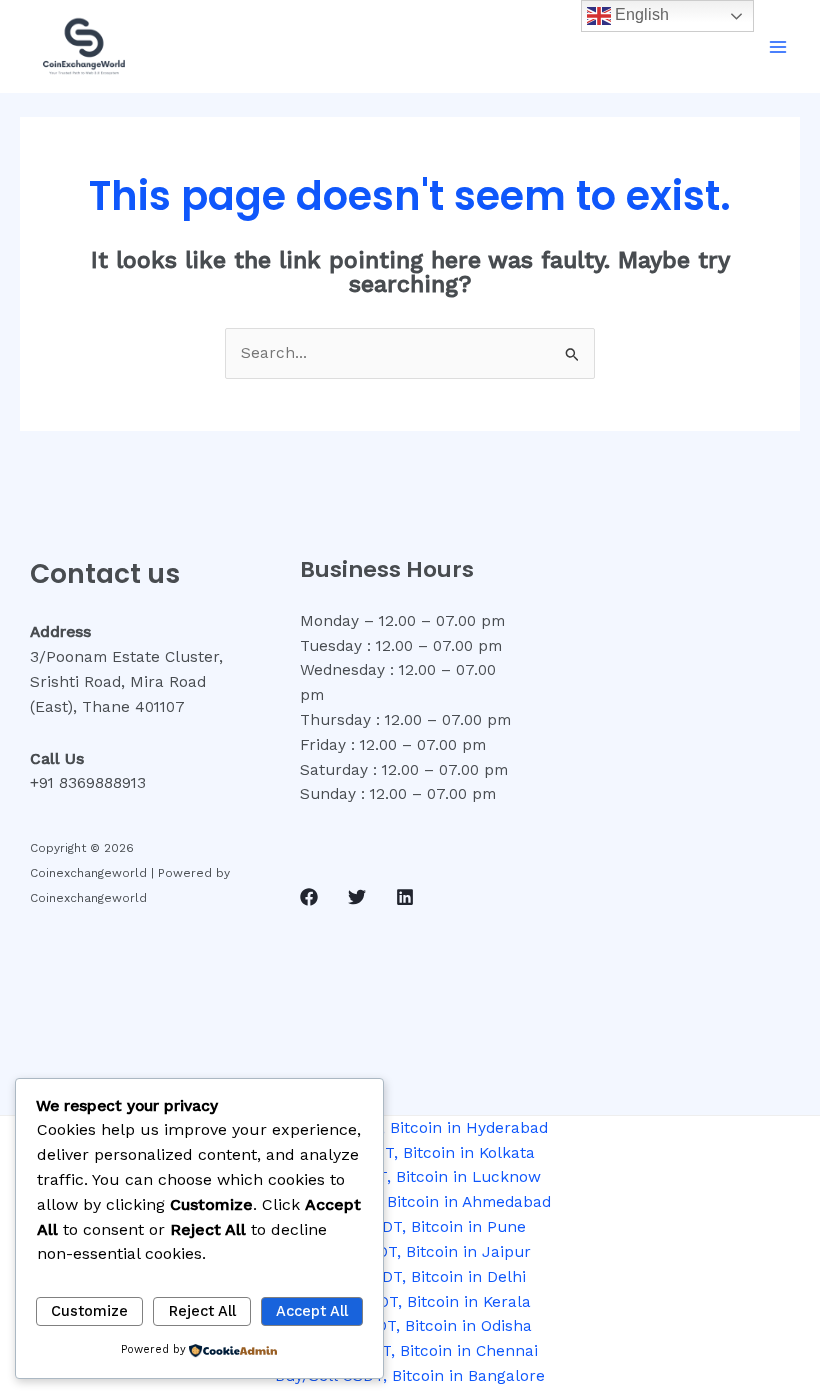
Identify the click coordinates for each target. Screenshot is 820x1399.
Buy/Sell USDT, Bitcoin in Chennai (410, 1351)
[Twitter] (357, 897)
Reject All (202, 1311)
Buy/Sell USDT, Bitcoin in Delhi (410, 1277)
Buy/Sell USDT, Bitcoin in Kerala (410, 1302)
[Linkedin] (405, 897)
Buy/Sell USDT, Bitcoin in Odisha (410, 1326)
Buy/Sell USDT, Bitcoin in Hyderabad (410, 1128)
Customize (89, 1311)
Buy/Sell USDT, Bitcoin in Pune (410, 1227)
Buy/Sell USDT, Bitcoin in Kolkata (410, 1153)
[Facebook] (309, 897)
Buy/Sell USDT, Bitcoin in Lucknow (410, 1177)
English (640, 14)
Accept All (312, 1311)
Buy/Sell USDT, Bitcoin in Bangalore (410, 1376)
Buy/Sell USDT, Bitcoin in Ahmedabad (410, 1202)
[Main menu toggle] (778, 46)
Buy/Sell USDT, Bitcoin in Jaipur (410, 1252)
